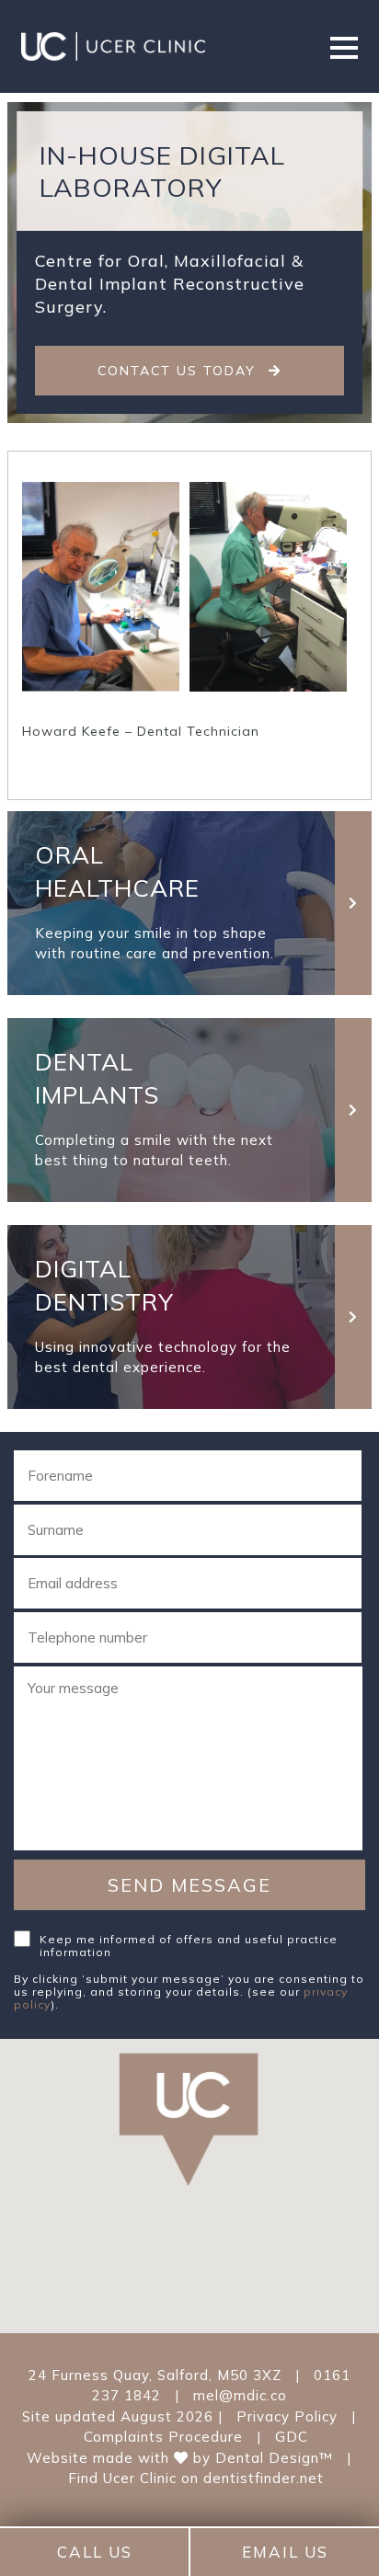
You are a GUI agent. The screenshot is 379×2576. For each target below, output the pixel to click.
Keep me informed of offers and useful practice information (189, 1946)
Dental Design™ (274, 2458)
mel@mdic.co (240, 2395)
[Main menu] (344, 46)
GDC (292, 2437)
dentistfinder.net (264, 2478)
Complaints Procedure (163, 2437)
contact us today (179, 371)
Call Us (95, 2552)
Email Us (285, 2552)
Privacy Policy (287, 2416)
